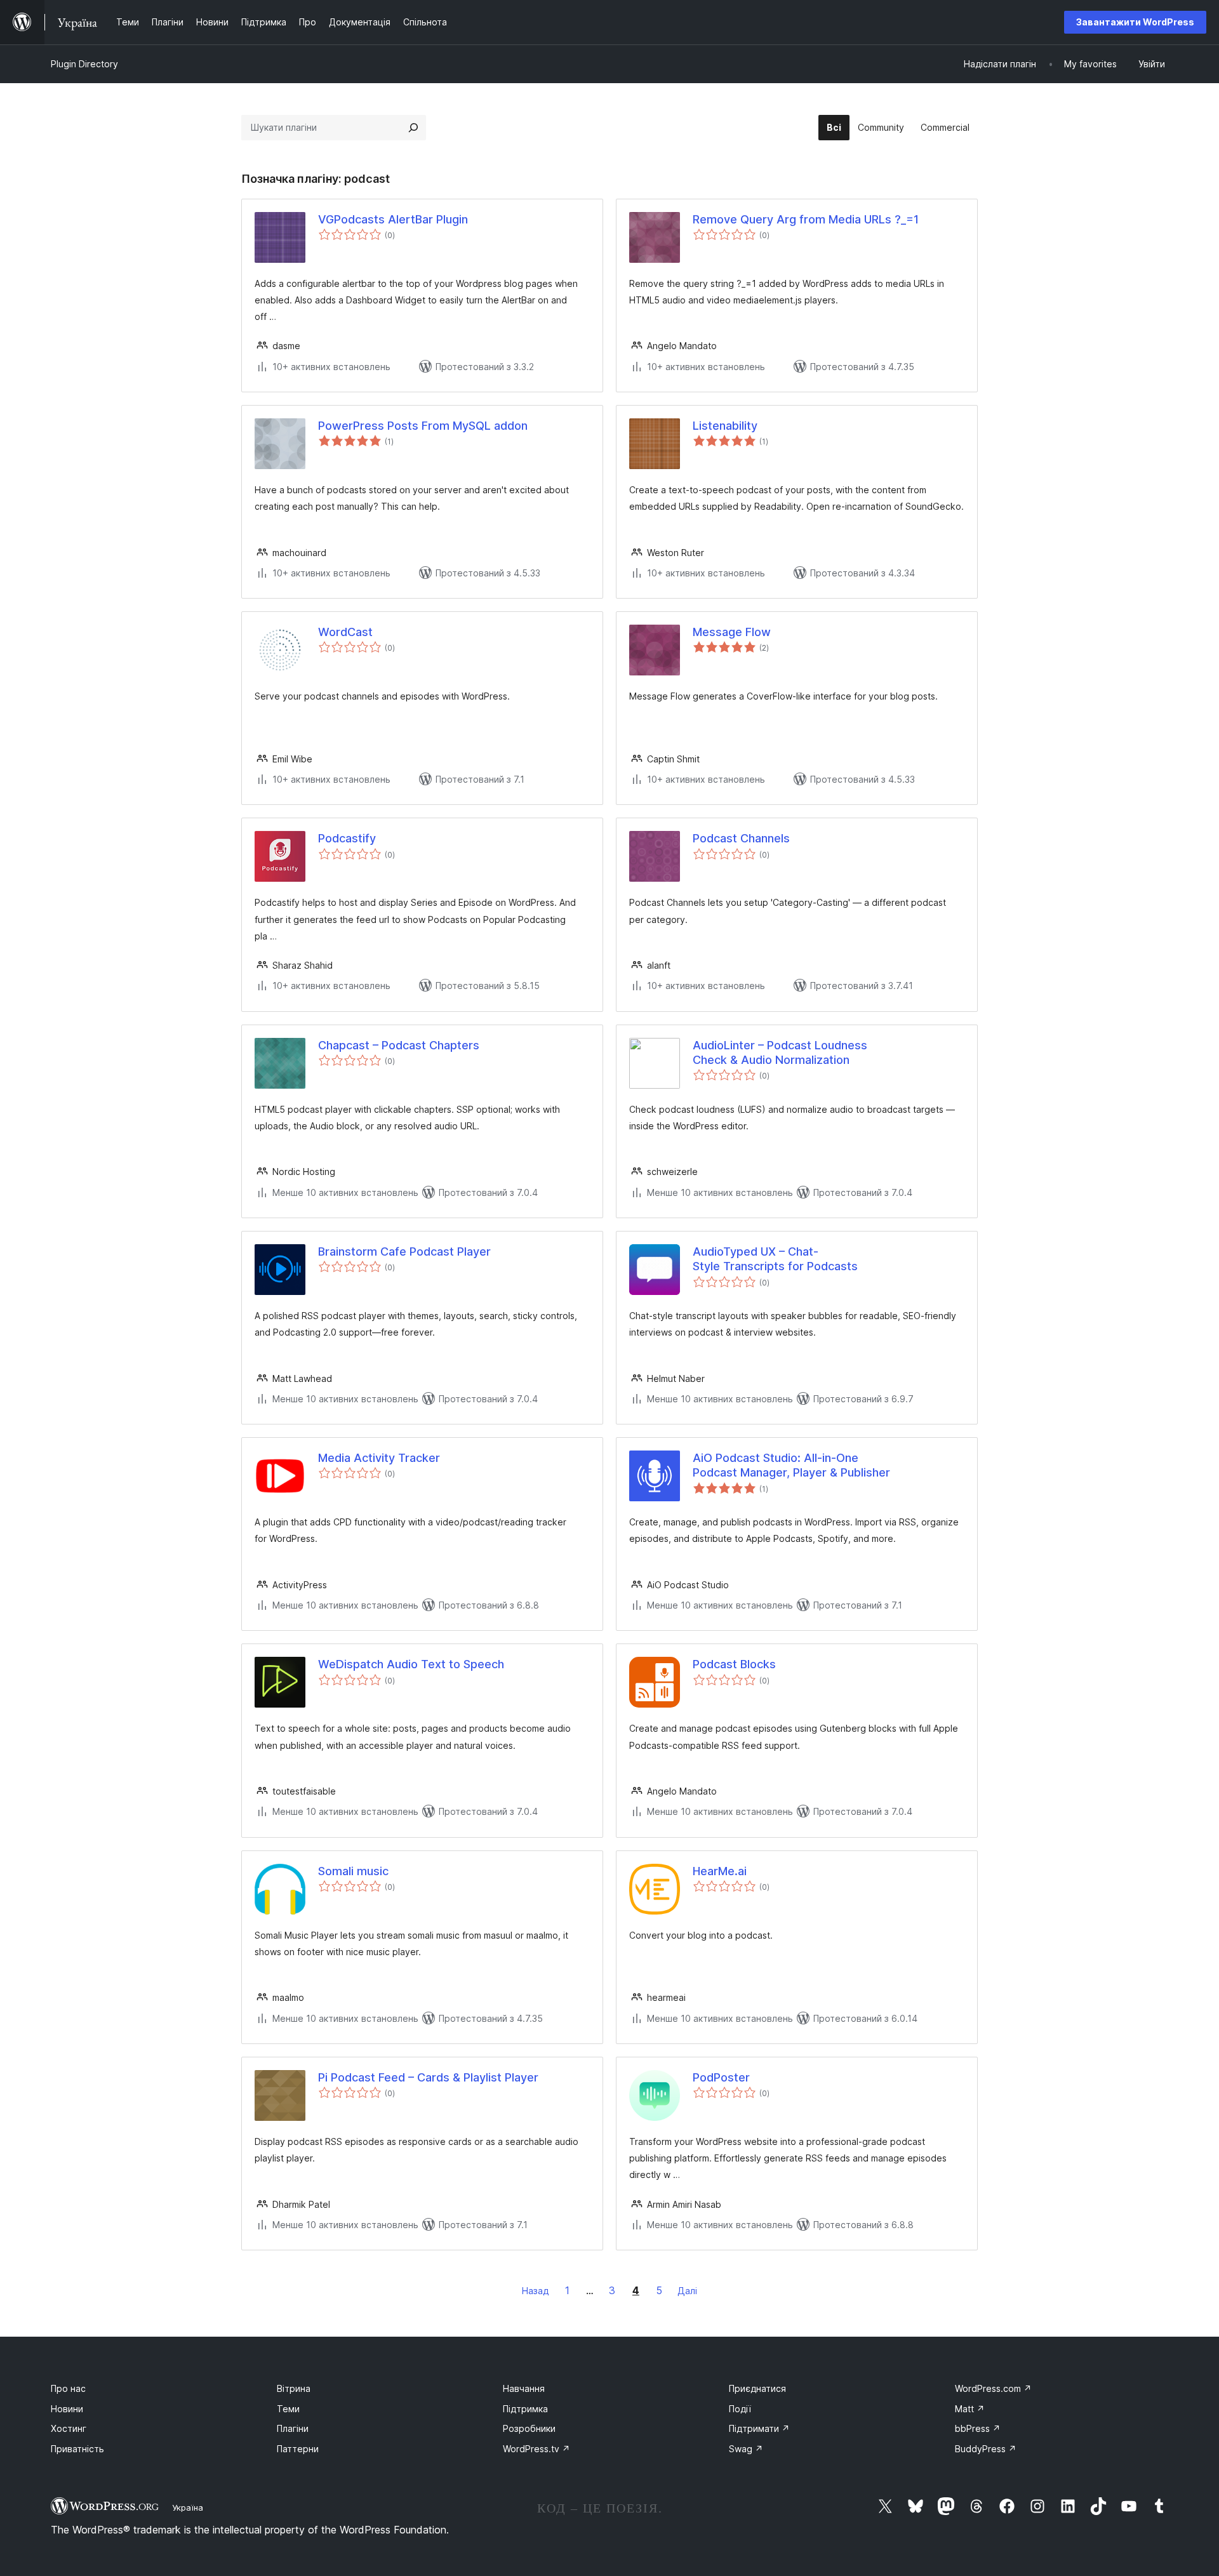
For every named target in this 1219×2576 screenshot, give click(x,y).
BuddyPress (986, 2449)
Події (740, 2409)
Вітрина (294, 2388)
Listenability (725, 426)
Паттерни (298, 2449)
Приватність (77, 2449)
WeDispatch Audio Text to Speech (411, 1664)
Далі (687, 2291)
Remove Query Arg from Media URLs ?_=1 (806, 219)
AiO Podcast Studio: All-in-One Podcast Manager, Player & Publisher (791, 1465)
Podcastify (347, 838)
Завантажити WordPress (1135, 22)
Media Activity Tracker (379, 1458)
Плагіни (293, 2428)
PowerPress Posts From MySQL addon (423, 426)
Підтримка (525, 2409)
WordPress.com (993, 2388)
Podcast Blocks (734, 1664)
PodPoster (721, 2077)
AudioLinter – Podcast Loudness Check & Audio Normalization (780, 1052)
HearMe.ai (720, 1871)
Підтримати (759, 2428)
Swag (746, 2449)
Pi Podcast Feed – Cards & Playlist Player (428, 2077)
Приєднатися (757, 2388)
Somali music (353, 1871)
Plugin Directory (84, 64)
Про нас (68, 2388)
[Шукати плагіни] (413, 128)
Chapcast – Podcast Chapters (399, 1045)
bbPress (978, 2428)
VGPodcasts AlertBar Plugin (393, 219)
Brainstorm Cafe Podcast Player (404, 1251)
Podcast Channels (741, 838)
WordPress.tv (536, 2449)
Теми (288, 2409)
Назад (536, 2291)
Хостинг (69, 2428)
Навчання (524, 2388)
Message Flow (732, 632)
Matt (970, 2409)
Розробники (529, 2428)
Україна (188, 2507)
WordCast (345, 632)
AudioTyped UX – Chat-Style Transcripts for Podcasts (775, 1259)
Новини (67, 2409)
